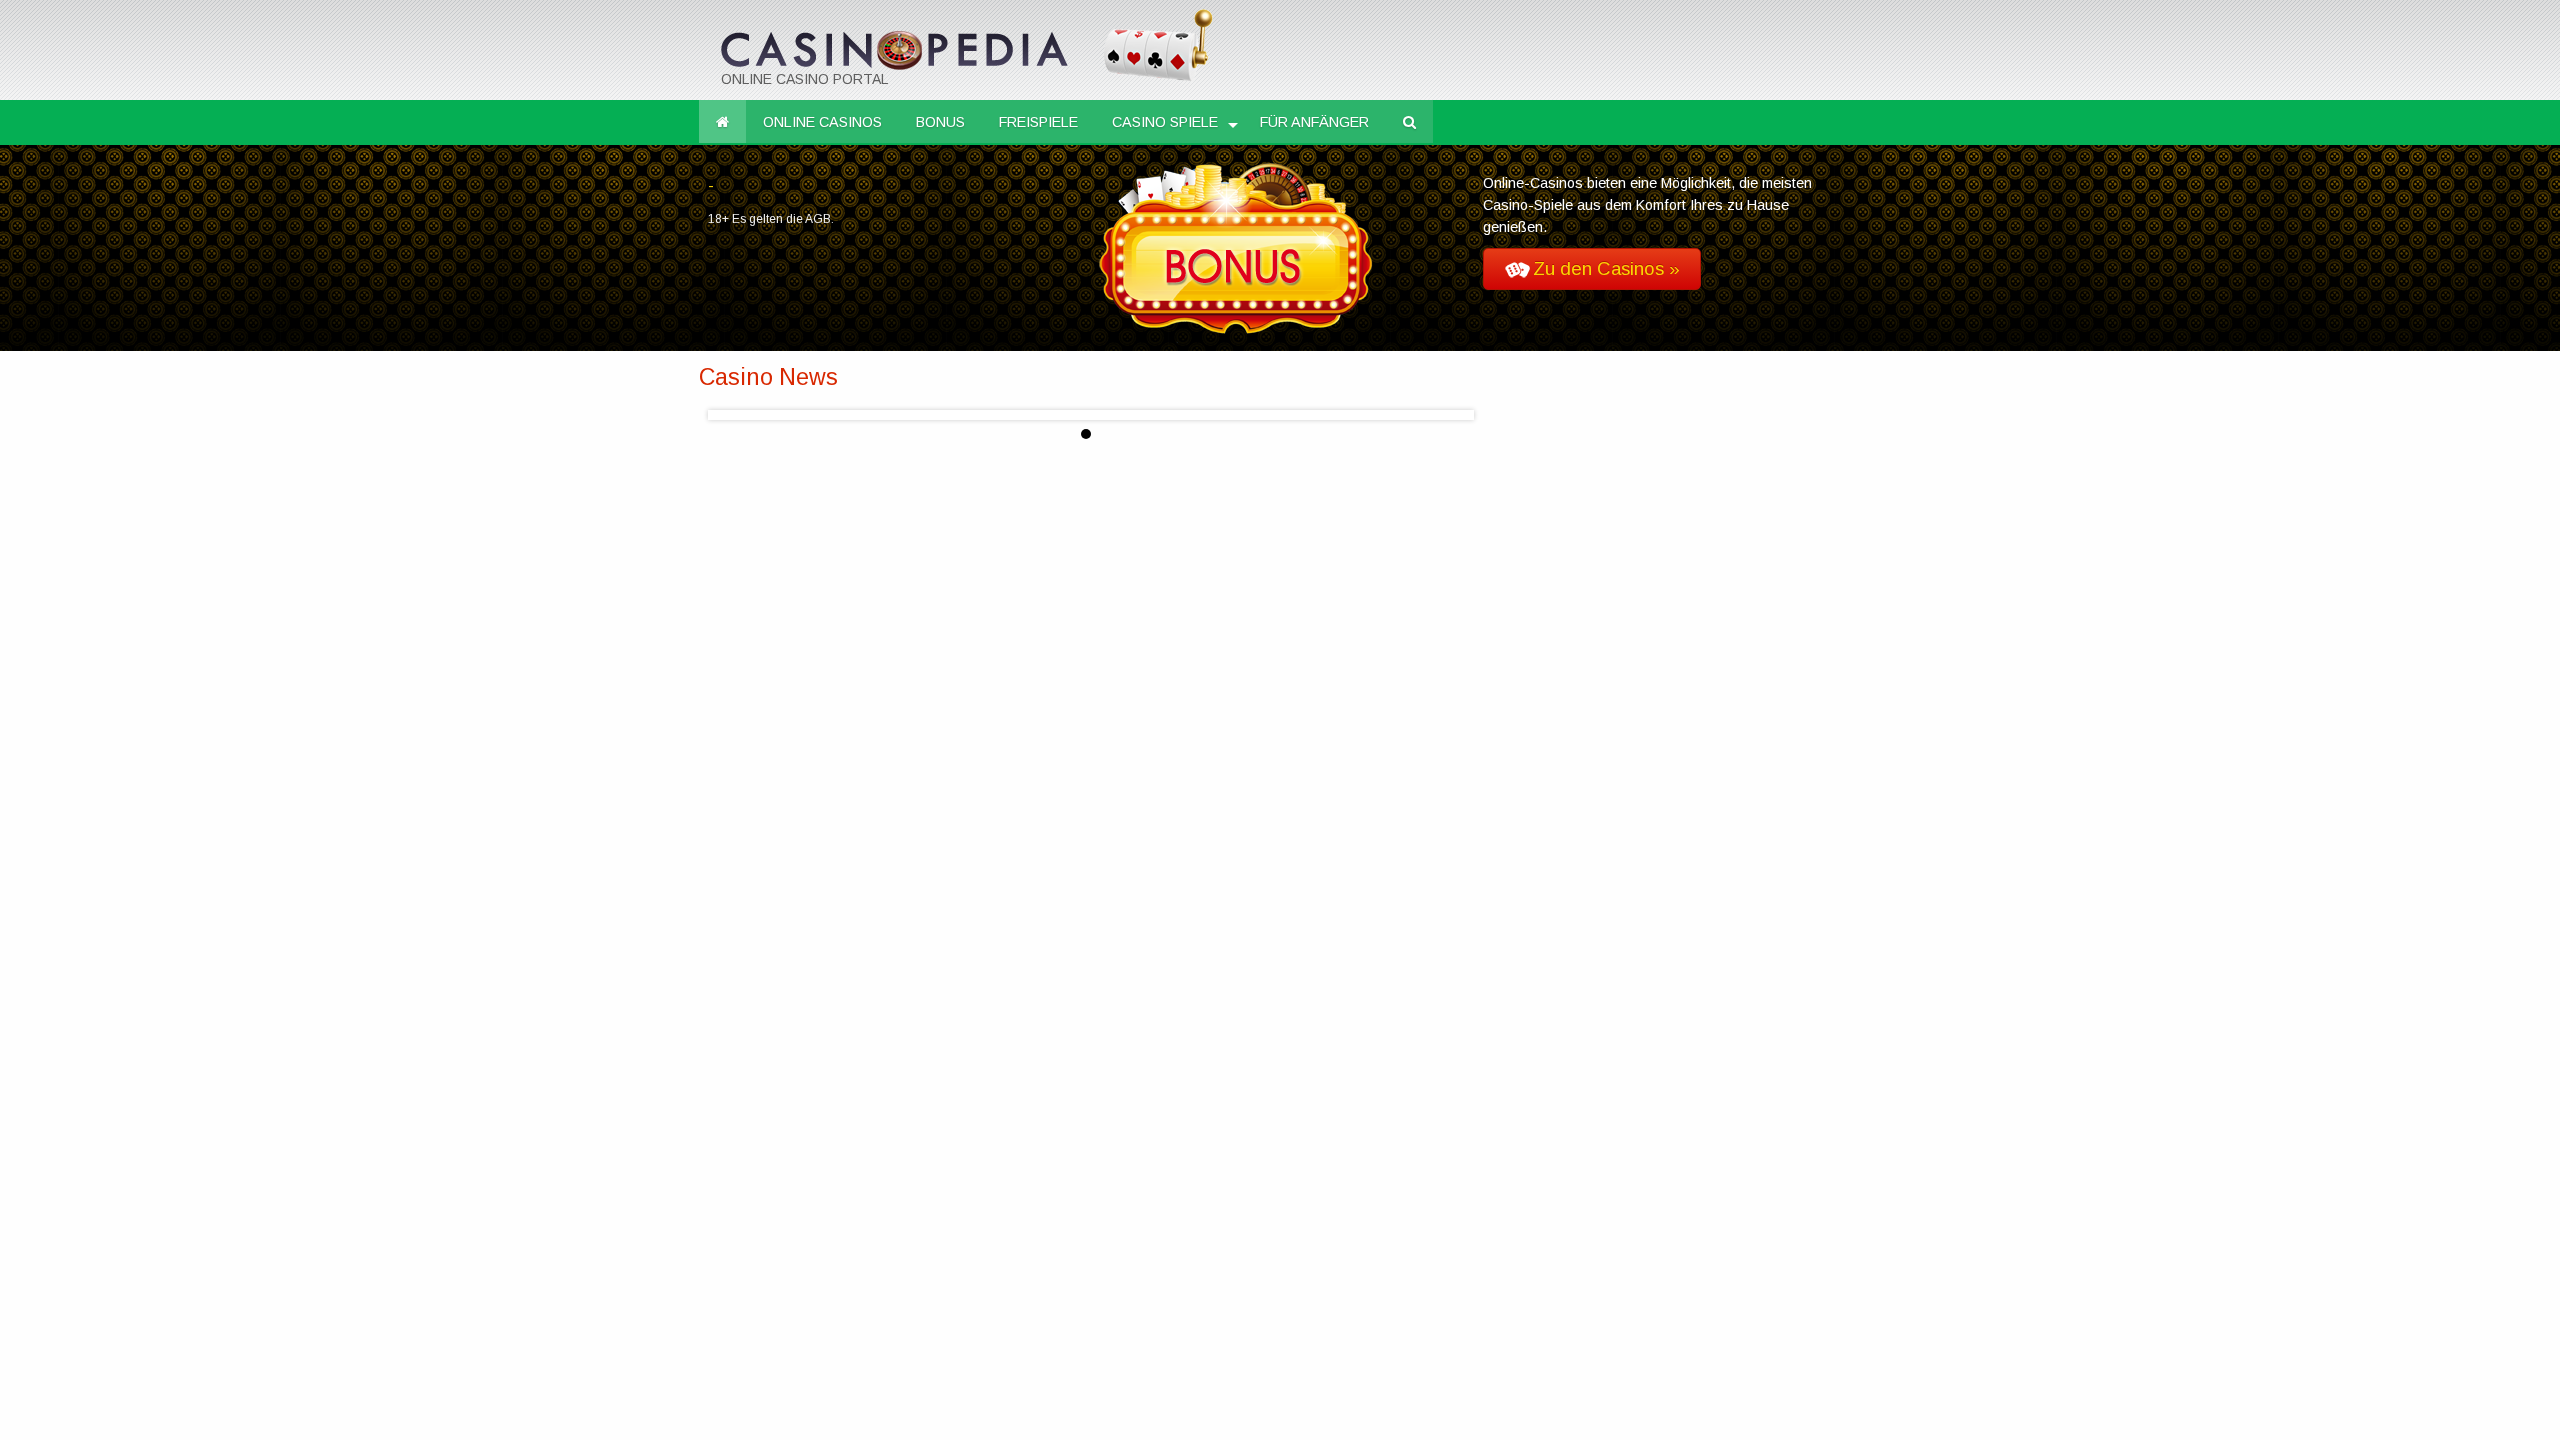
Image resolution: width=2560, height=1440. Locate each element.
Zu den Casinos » (1606, 269)
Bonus (940, 122)
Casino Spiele (1165, 122)
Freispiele (1038, 122)
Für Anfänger (1314, 122)
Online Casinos (822, 122)
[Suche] (1409, 122)
